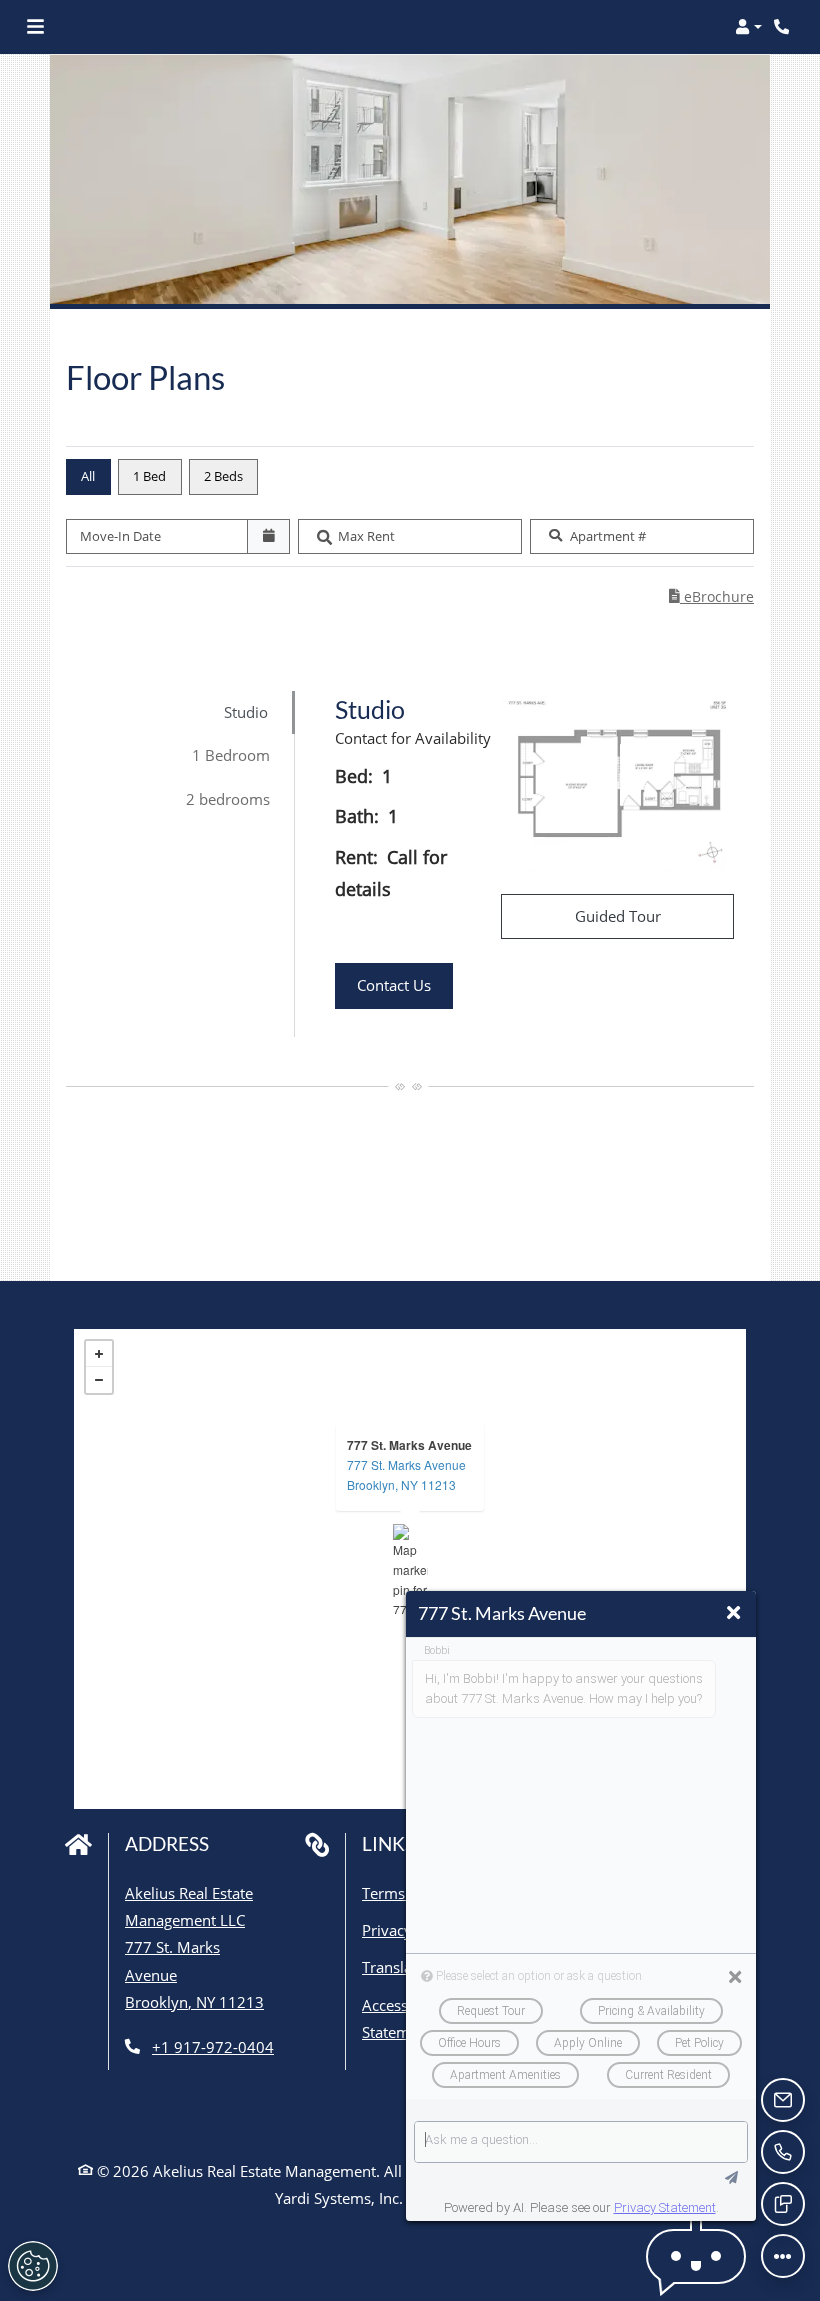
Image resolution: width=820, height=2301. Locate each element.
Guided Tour (654, 915)
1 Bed (149, 476)
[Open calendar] (268, 537)
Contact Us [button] (405, 984)
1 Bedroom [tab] (231, 755)
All (88, 476)
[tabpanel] (534, 864)
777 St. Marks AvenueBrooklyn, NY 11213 (406, 1474)
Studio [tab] (246, 712)
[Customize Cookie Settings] (33, 2266)
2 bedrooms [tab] (228, 799)
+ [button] (99, 1354)
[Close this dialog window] (733, 1613)
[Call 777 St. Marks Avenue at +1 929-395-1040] (784, 27)
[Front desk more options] (783, 2256)
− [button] (99, 1380)
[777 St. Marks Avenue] (410, 1569)
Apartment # (608, 536)
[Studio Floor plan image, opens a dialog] (617, 784)
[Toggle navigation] (35, 27)
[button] (748, 27)
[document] (410, 1569)
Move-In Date (120, 536)
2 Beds (223, 476)
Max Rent (366, 536)
